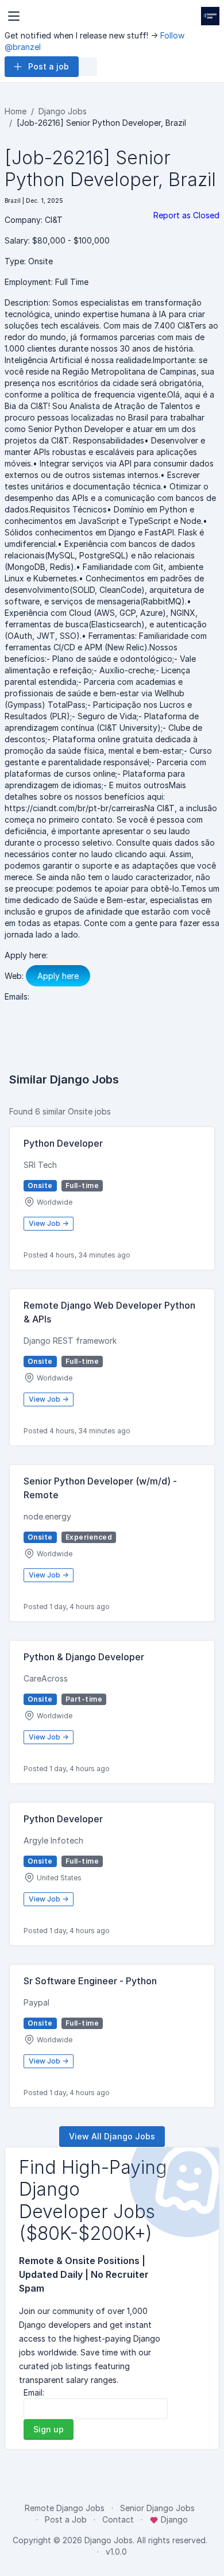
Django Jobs (63, 111)
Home (16, 111)
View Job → (49, 1223)
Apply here (58, 976)
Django (173, 2519)
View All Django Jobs (112, 2136)
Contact (118, 2519)
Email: (34, 2392)
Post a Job (66, 2519)
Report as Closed (186, 215)
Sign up (49, 2429)
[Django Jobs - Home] (210, 16)
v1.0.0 (116, 2552)
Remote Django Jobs (65, 2508)
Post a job (49, 66)
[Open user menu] (88, 67)
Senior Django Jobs (157, 2508)
